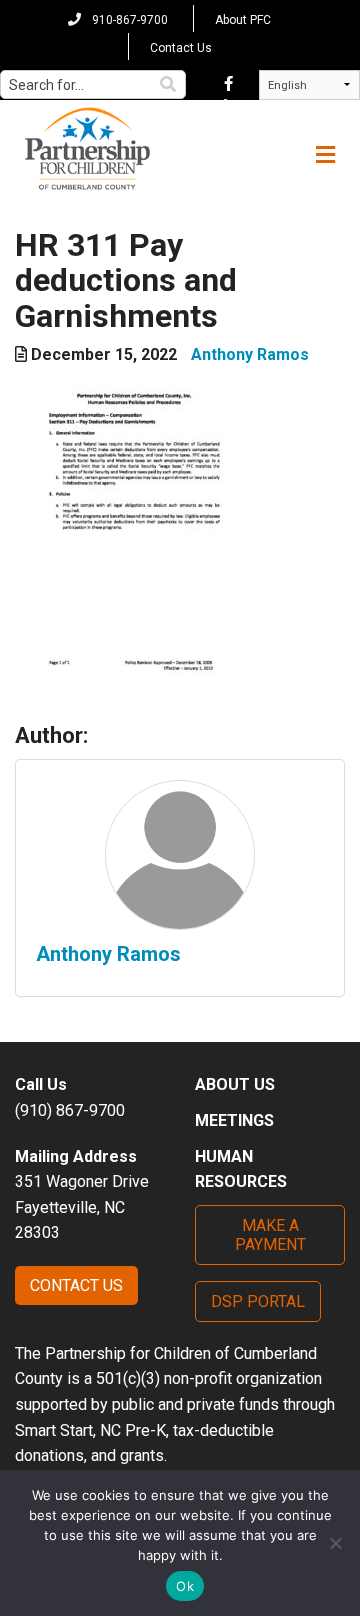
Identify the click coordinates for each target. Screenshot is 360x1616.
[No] (335, 1543)
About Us (235, 1084)
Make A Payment (270, 1235)
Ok (185, 1586)
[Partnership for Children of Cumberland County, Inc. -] (87, 150)
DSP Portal (258, 1301)
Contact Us (181, 48)
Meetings (234, 1120)
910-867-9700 (128, 20)
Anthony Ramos (250, 354)
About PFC (243, 20)
